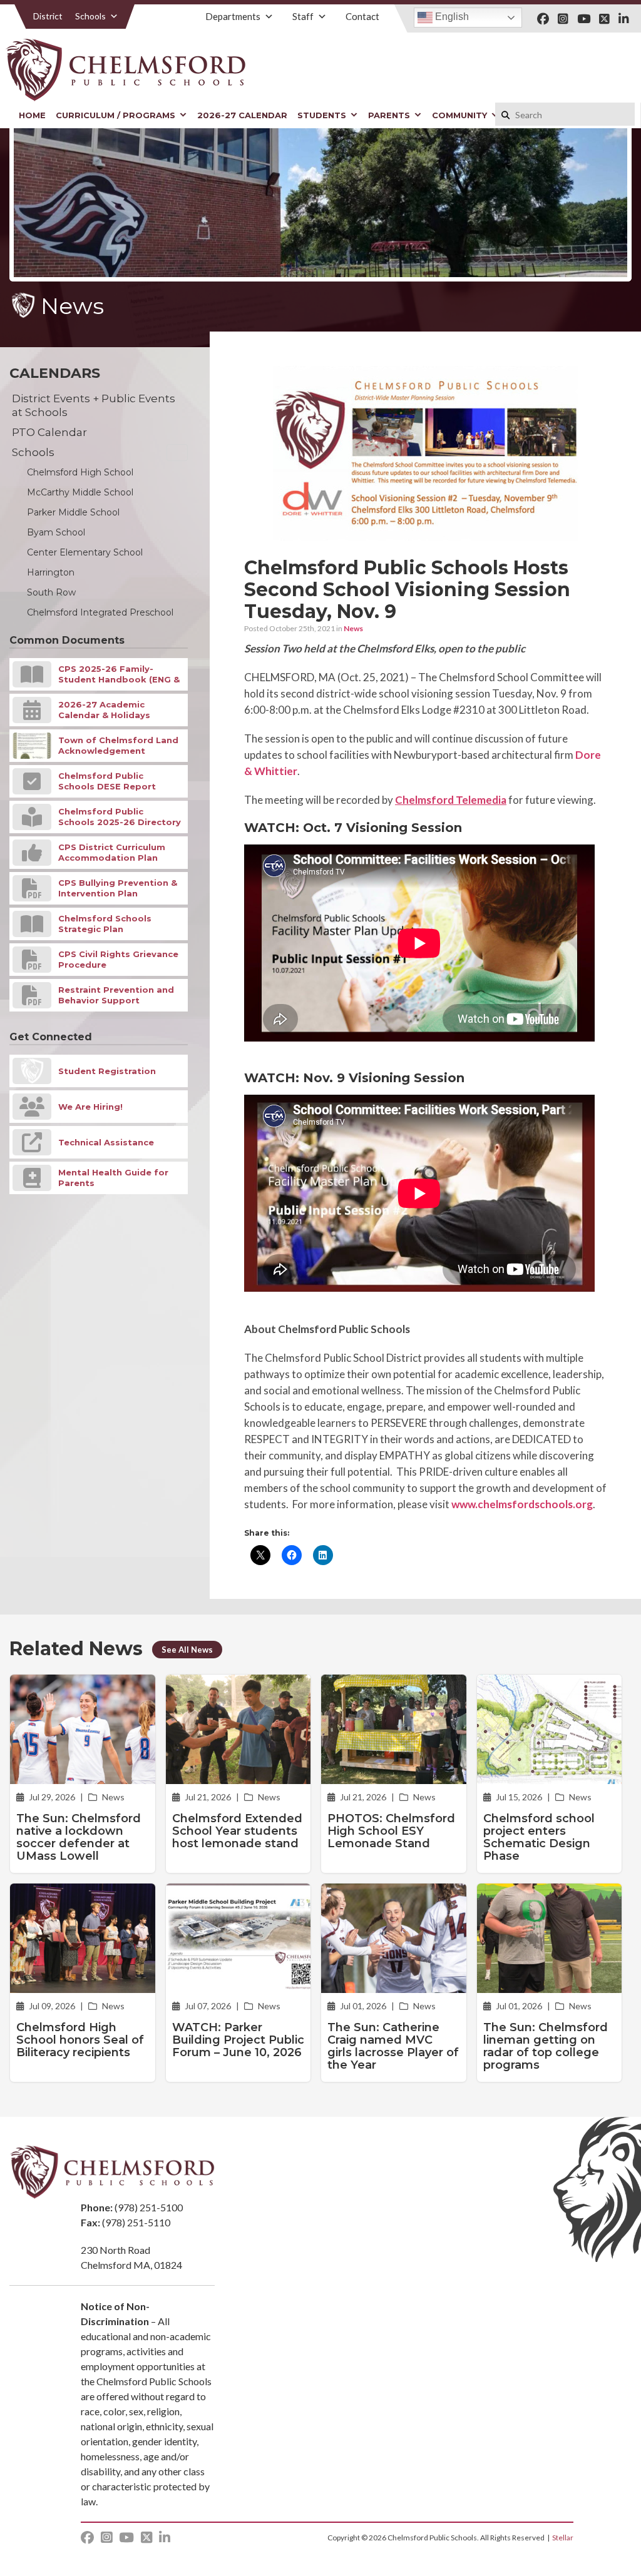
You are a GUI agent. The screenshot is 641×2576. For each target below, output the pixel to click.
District (48, 16)
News (353, 628)
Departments (233, 16)
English (451, 17)
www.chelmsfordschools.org (522, 1504)
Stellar (563, 2538)
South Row (51, 592)
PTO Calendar (49, 432)
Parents (389, 115)
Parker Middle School (73, 512)
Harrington (51, 572)
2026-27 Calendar (242, 115)
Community (459, 115)
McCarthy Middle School (80, 492)
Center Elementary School (85, 552)
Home (32, 115)
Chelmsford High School (80, 472)
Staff (303, 16)
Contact (362, 16)
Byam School (56, 532)
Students (322, 115)
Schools (90, 16)
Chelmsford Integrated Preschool (100, 612)
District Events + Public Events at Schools (94, 405)
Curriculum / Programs (115, 115)
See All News (187, 1650)
